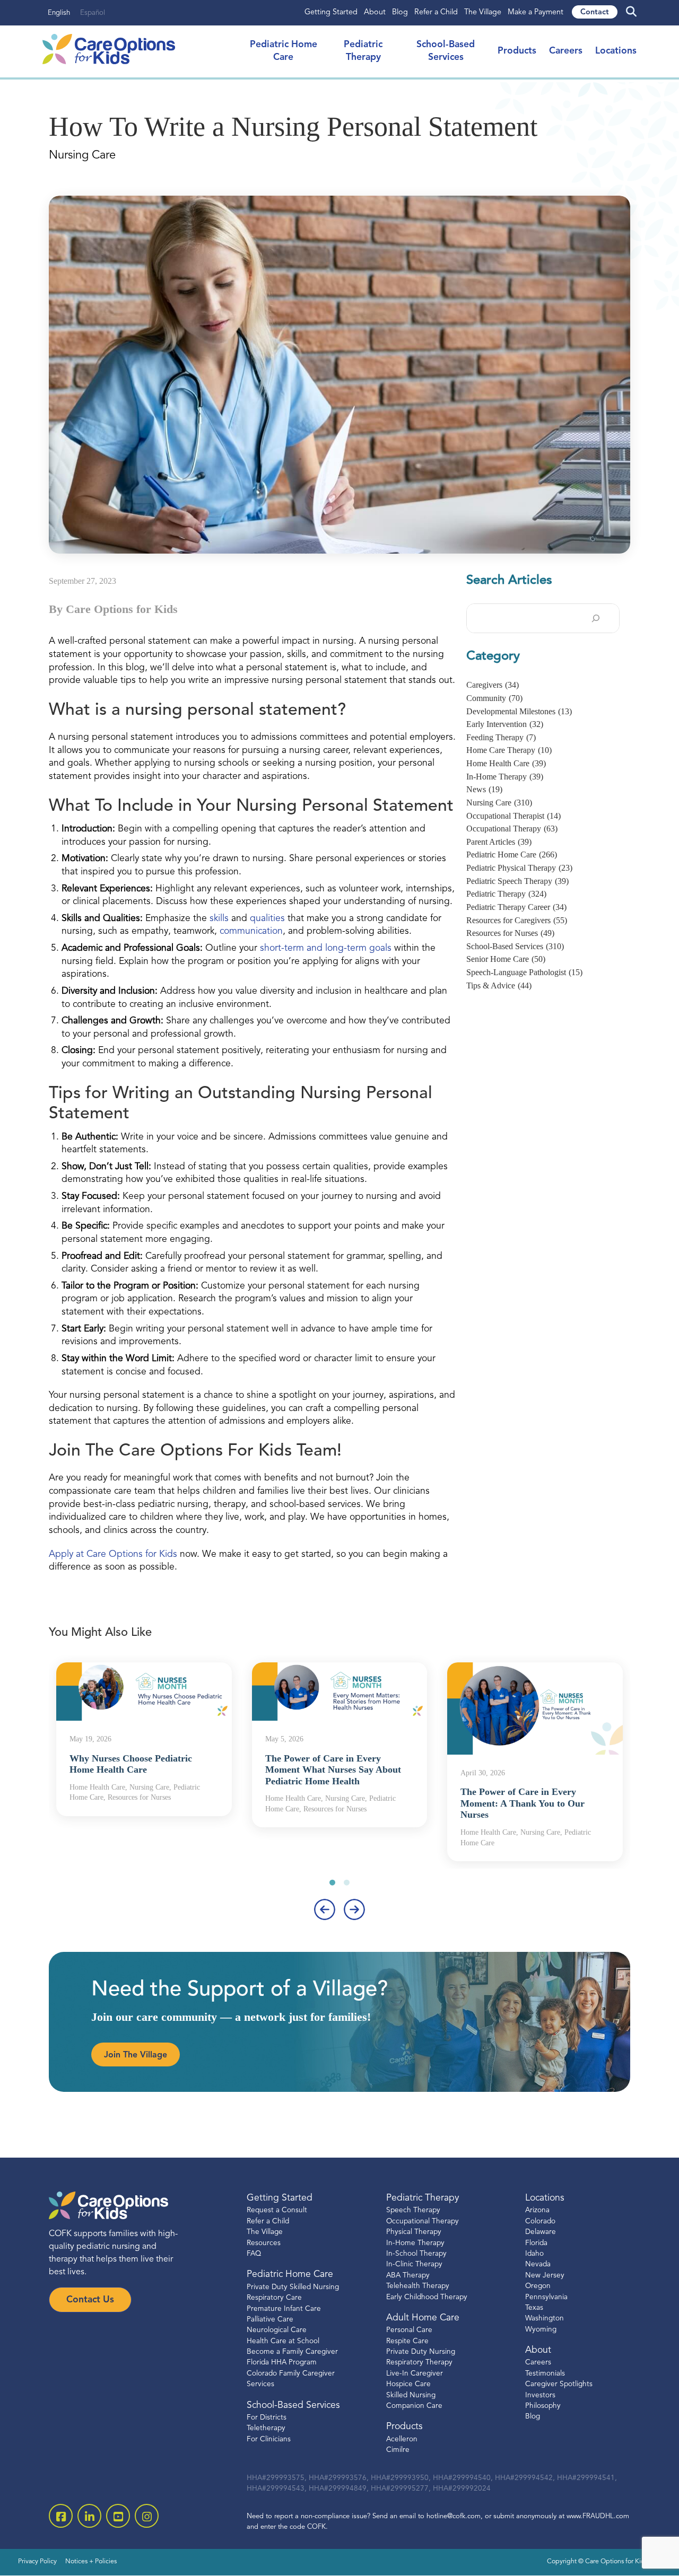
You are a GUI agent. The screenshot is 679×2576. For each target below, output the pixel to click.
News (484, 789)
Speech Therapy (413, 2211)
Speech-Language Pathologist (524, 972)
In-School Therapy (416, 2254)
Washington (545, 2319)
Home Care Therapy (509, 750)
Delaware (541, 2233)
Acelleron (402, 2439)
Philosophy (543, 2407)
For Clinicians (269, 2439)
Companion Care (414, 2407)
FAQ (254, 2254)
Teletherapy (266, 2429)
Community (494, 698)
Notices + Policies (91, 2562)
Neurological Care (277, 2331)
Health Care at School (283, 2341)
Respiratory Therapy (419, 2363)
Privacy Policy (37, 2562)
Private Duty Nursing (421, 2352)
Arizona (537, 2211)
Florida (536, 2243)
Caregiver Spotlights (559, 2385)
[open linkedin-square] (89, 2516)
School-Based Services (515, 946)
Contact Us (90, 2300)
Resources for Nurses (510, 933)
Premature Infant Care (284, 2309)
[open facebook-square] (61, 2516)
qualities (269, 919)
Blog (400, 12)
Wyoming (541, 2330)
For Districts (267, 2418)
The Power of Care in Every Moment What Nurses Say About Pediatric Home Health (333, 1770)
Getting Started (331, 12)
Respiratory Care (274, 2298)
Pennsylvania (546, 2297)
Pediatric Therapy (506, 894)
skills (220, 919)
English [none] (59, 13)
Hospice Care (408, 2385)
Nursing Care (499, 803)
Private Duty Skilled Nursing (293, 2287)
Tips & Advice (499, 985)
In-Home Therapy (505, 777)
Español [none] (93, 13)
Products (517, 51)
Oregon (538, 2287)
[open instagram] (147, 2516)
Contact (595, 12)
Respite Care (407, 2341)
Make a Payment (536, 12)
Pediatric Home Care (512, 855)
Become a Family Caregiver (292, 2352)
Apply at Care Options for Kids (113, 1554)
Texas (534, 2308)
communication (251, 931)
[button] (332, 1883)
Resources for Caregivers (517, 920)
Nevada (538, 2265)
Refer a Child (436, 12)
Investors (540, 2395)
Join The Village (136, 2055)
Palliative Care (270, 2320)
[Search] (596, 618)
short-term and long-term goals (326, 948)
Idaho (534, 2254)
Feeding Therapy (501, 737)
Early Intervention (505, 724)
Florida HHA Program (282, 2363)
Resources (264, 2243)
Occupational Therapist (513, 816)
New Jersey (545, 2276)
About (375, 12)
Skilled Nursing (411, 2395)
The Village (483, 12)
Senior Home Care (506, 959)
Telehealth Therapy (418, 2287)
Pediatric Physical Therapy (519, 868)
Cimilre (398, 2451)
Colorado (540, 2222)
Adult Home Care (423, 2318)
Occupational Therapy (512, 829)
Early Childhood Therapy (427, 2297)
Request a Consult (277, 2211)
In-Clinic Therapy (414, 2265)
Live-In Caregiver (415, 2374)
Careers (566, 51)
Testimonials (545, 2374)
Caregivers (493, 685)
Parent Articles (499, 842)
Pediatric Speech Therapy (517, 881)
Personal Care (409, 2331)
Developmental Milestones (519, 711)
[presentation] (325, 1909)
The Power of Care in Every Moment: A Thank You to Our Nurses (523, 1803)
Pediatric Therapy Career (516, 907)
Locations (616, 51)
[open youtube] (118, 2516)
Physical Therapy (414, 2233)
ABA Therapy (408, 2276)
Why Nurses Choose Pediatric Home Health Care (131, 1764)
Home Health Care (506, 763)
